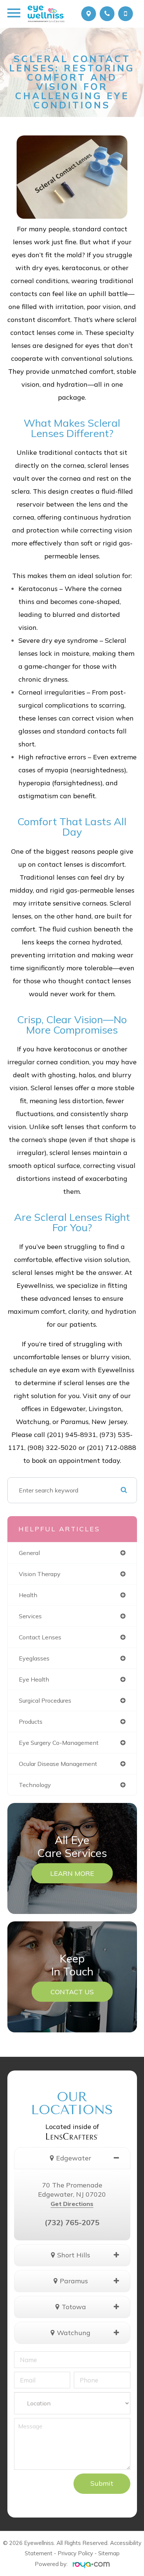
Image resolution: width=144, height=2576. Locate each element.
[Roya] (89, 2564)
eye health (34, 1679)
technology (35, 1785)
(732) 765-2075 (72, 2222)
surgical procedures (45, 1700)
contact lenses (40, 1637)
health (28, 1595)
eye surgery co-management (59, 1743)
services (30, 1616)
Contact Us (72, 1991)
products (31, 1722)
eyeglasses (34, 1658)
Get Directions (72, 2204)
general (29, 1553)
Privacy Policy (75, 2553)
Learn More (72, 1873)
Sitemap (109, 2553)
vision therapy (40, 1574)
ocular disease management (58, 1764)
